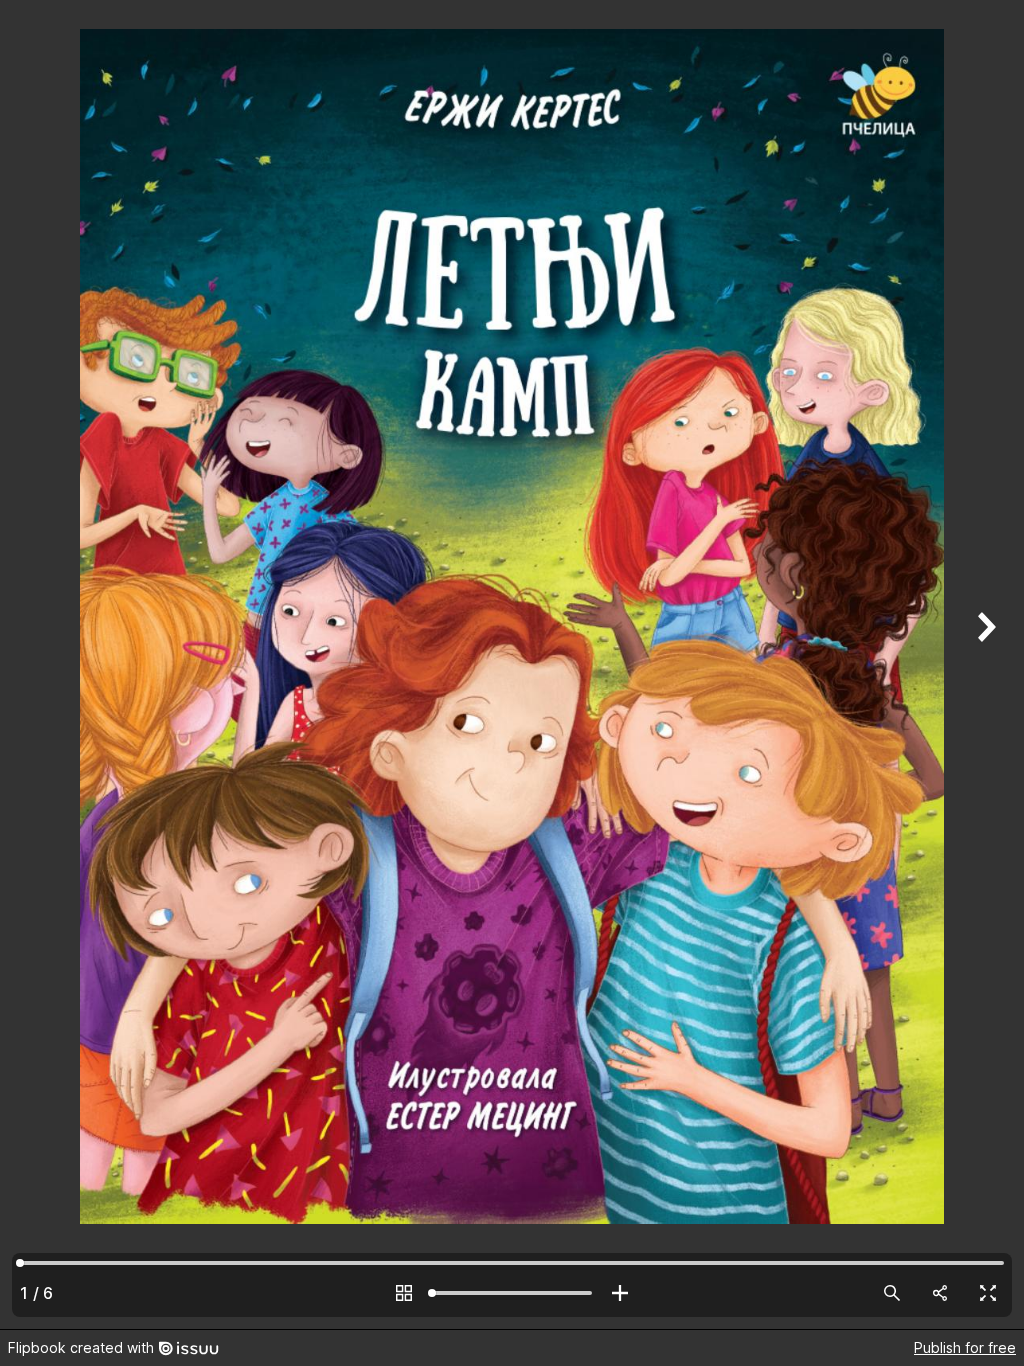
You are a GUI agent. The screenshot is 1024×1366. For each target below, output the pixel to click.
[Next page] (984, 664)
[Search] (892, 1293)
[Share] (940, 1293)
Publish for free (965, 1347)
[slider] (512, 1293)
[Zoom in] (620, 1293)
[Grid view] (404, 1293)
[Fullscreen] (988, 1293)
